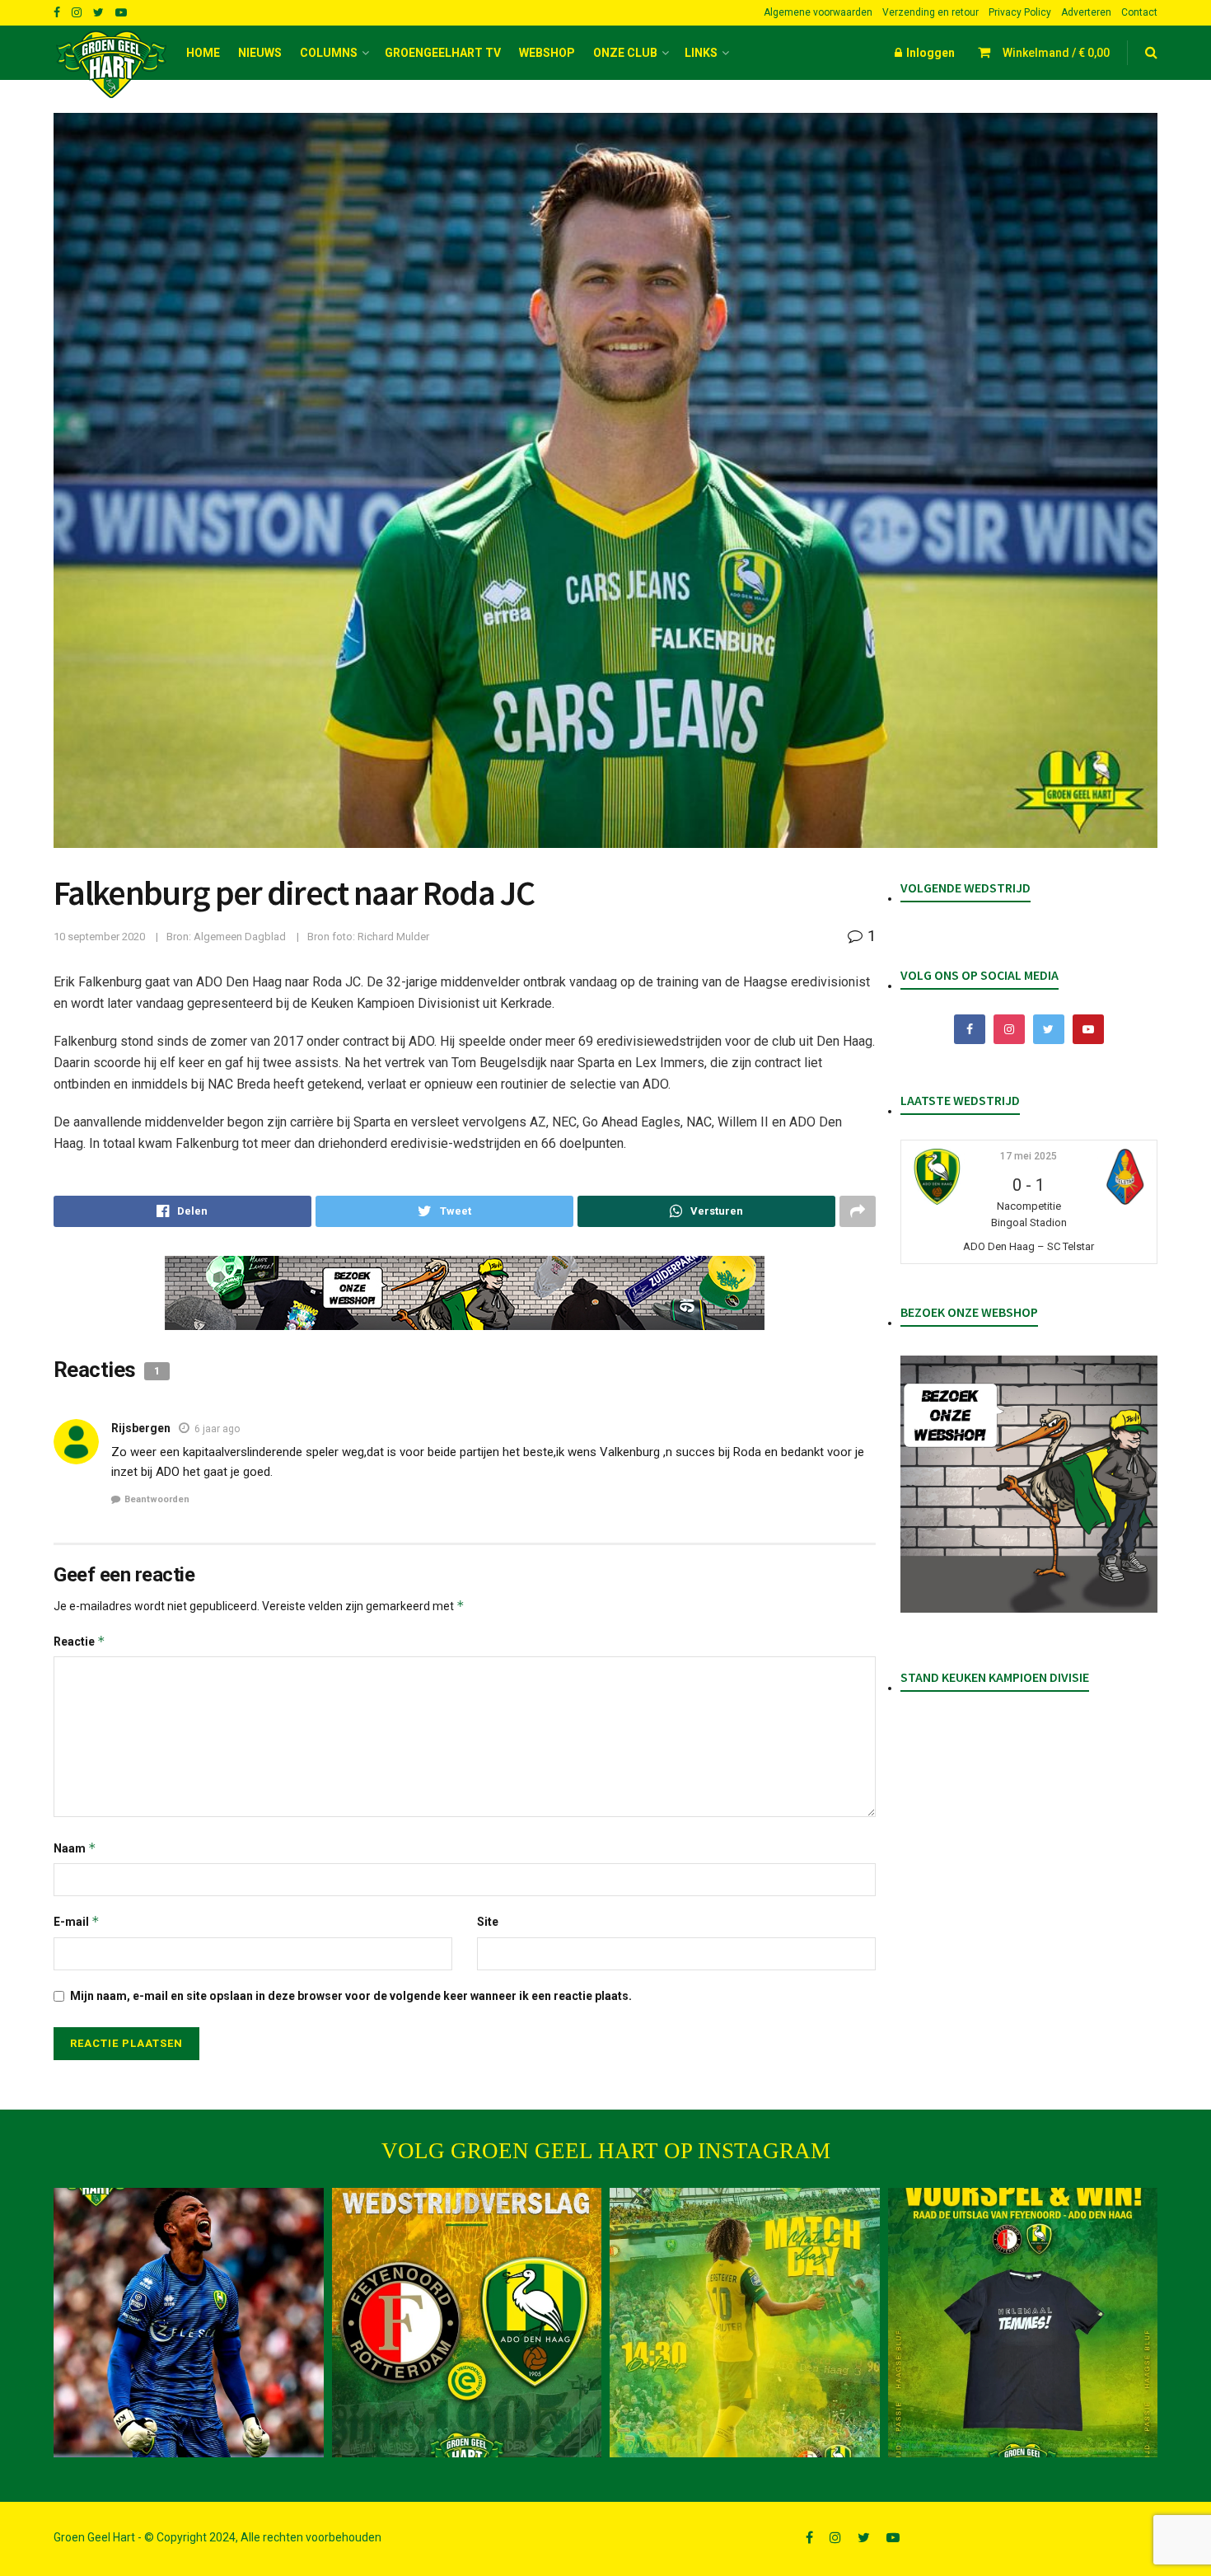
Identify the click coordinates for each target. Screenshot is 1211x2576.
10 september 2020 (99, 937)
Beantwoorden (157, 1499)
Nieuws (260, 53)
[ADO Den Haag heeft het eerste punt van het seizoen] (467, 2323)
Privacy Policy (1020, 12)
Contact (1139, 12)
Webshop (547, 53)
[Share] (182, 1211)
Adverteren (1086, 12)
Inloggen (929, 53)
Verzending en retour (930, 12)
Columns (329, 53)
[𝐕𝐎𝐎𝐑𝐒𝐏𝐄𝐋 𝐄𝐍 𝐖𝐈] (1023, 2323)
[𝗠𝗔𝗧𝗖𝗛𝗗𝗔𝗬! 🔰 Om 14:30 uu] (745, 2323)
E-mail (77, 1921)
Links (701, 53)
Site (488, 1922)
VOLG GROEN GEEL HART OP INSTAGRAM (606, 2151)
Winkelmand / (1056, 53)
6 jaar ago (217, 1429)
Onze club (625, 53)
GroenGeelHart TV (443, 53)
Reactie (79, 1641)
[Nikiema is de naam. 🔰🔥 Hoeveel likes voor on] (189, 2323)
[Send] (706, 1211)
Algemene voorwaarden (818, 12)
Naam (75, 1848)
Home (203, 53)
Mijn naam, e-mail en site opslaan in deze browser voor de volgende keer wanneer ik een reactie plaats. (351, 1996)
